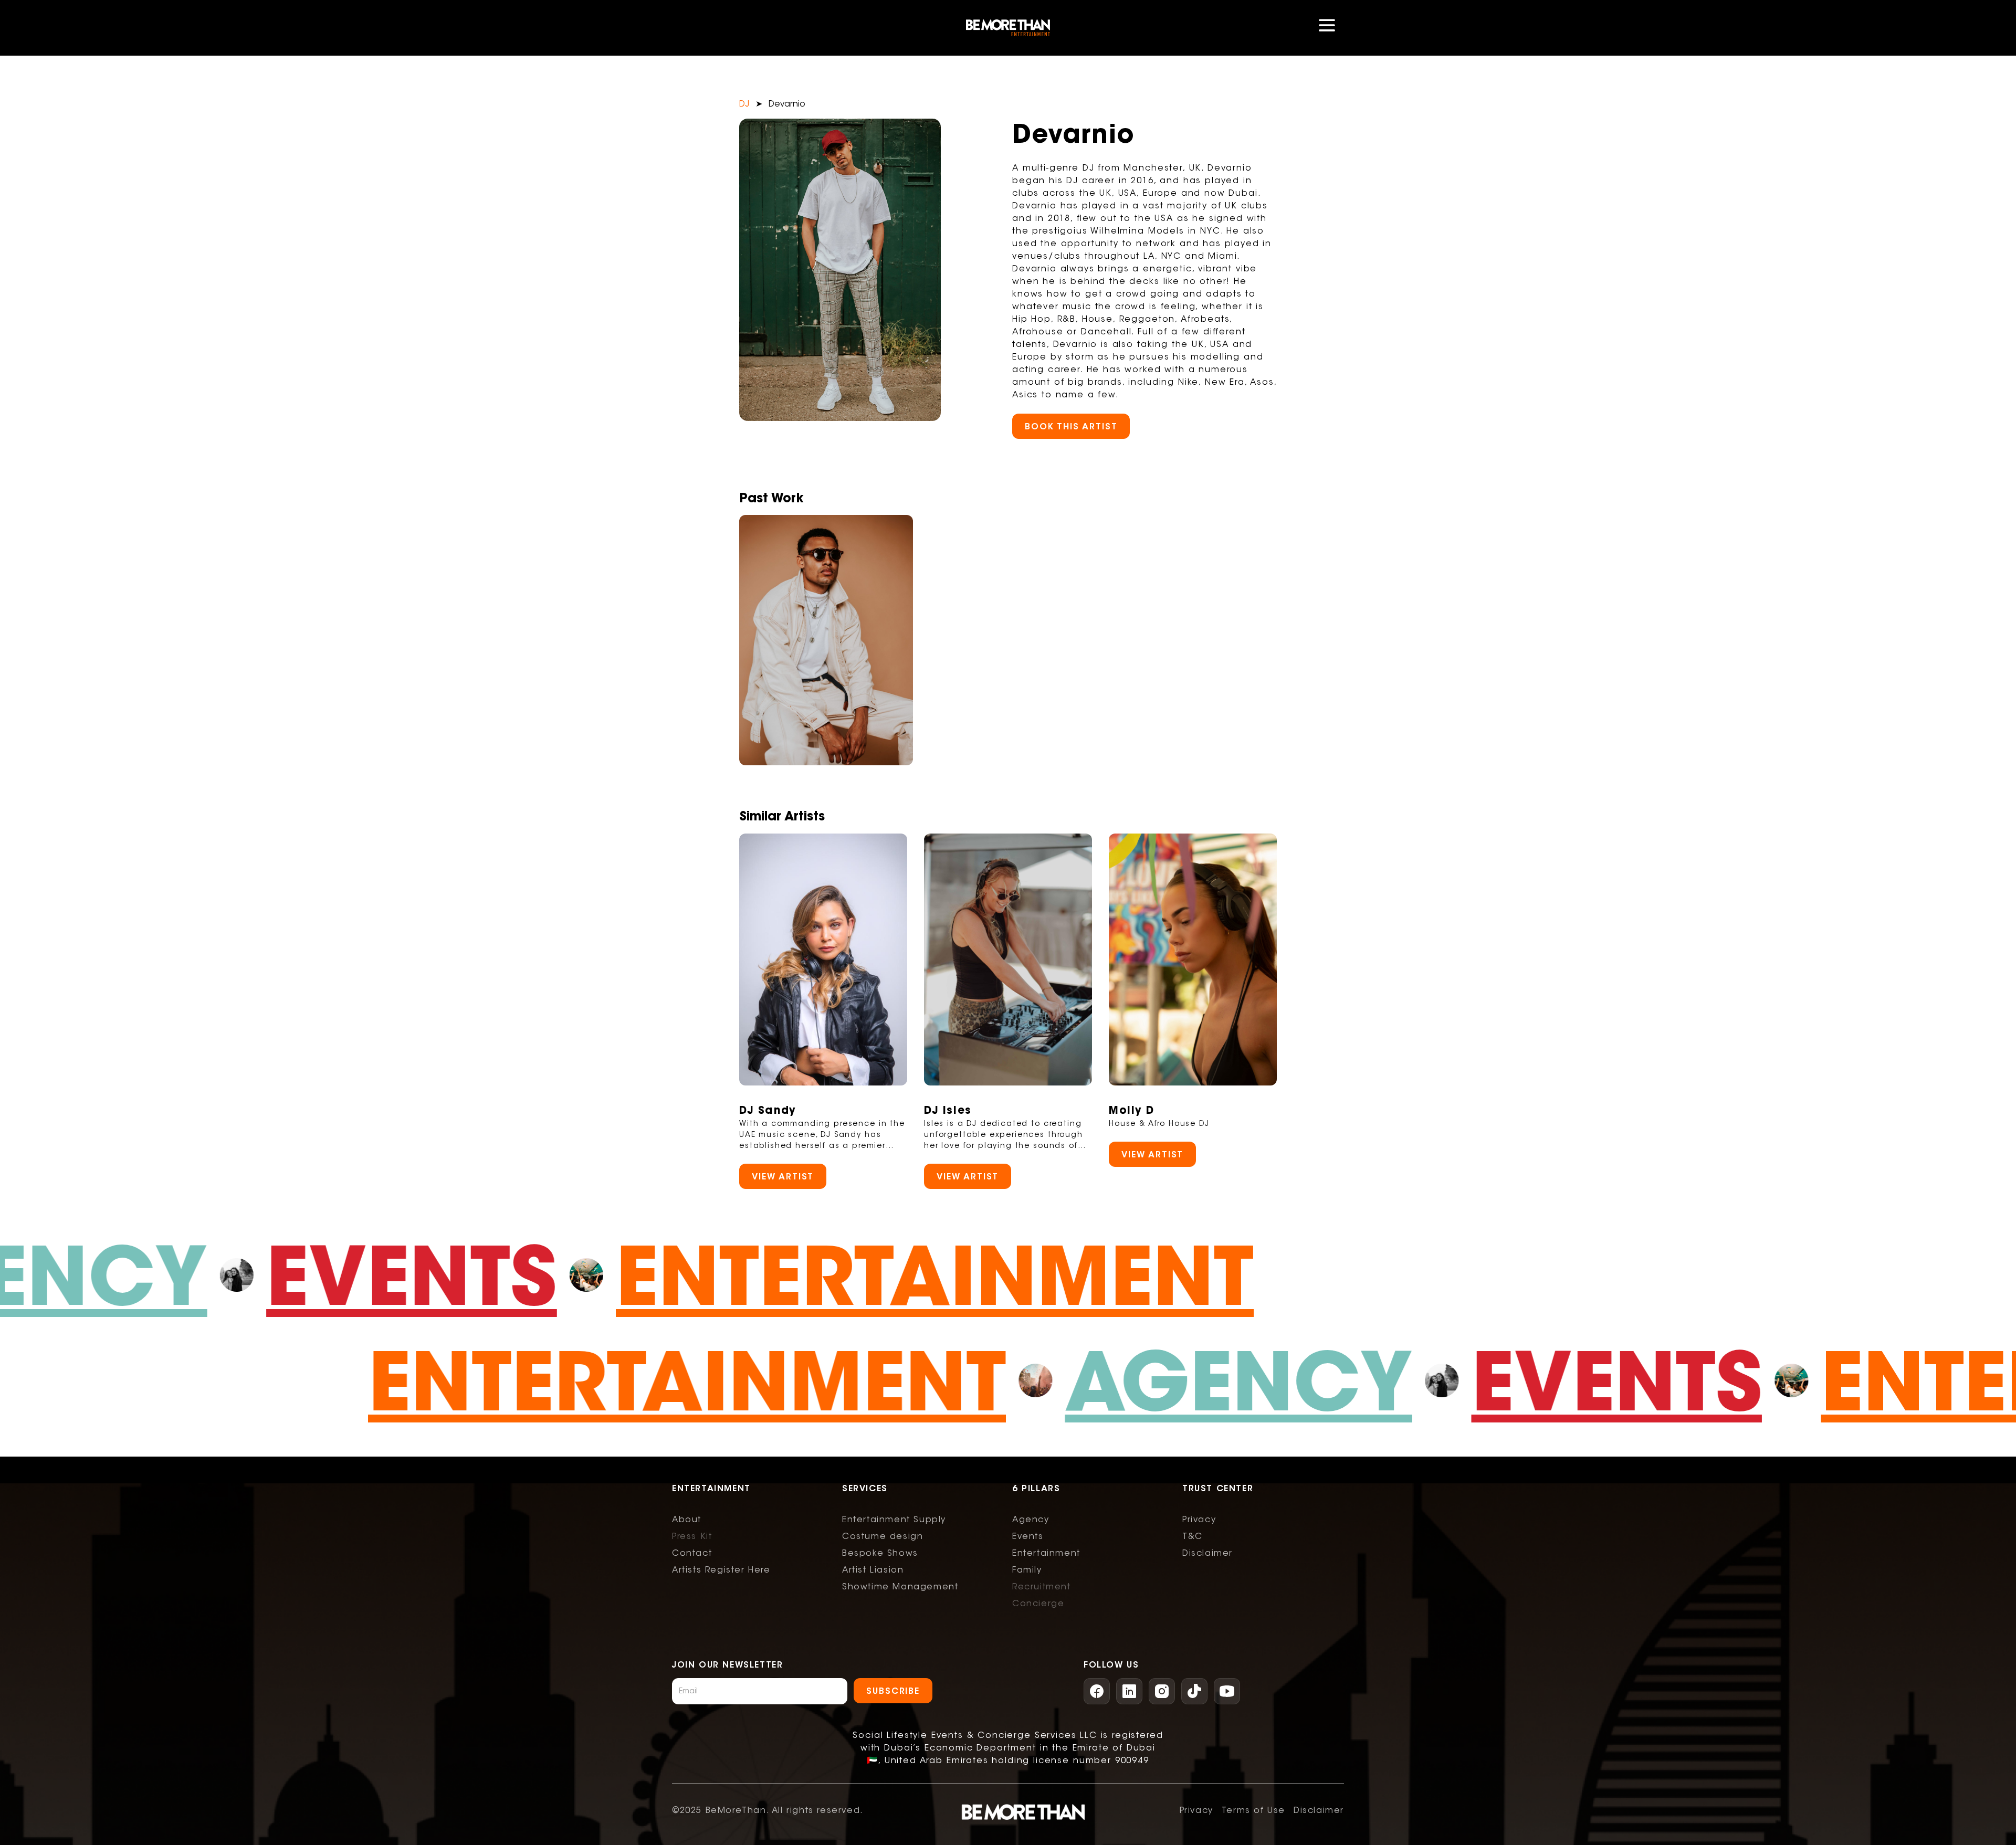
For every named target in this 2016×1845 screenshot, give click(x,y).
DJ (744, 104)
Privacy (1199, 1520)
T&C (1193, 1536)
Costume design (883, 1536)
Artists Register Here (721, 1570)
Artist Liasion (873, 1570)
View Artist (783, 1176)
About (687, 1520)
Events (440, 1275)
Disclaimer (1207, 1553)
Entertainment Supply (894, 1520)
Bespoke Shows (880, 1553)
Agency (1208, 1381)
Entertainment (964, 1275)
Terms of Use (1253, 1810)
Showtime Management (900, 1587)
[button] (1327, 28)
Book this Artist (1071, 426)
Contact (692, 1553)
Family (1027, 1570)
